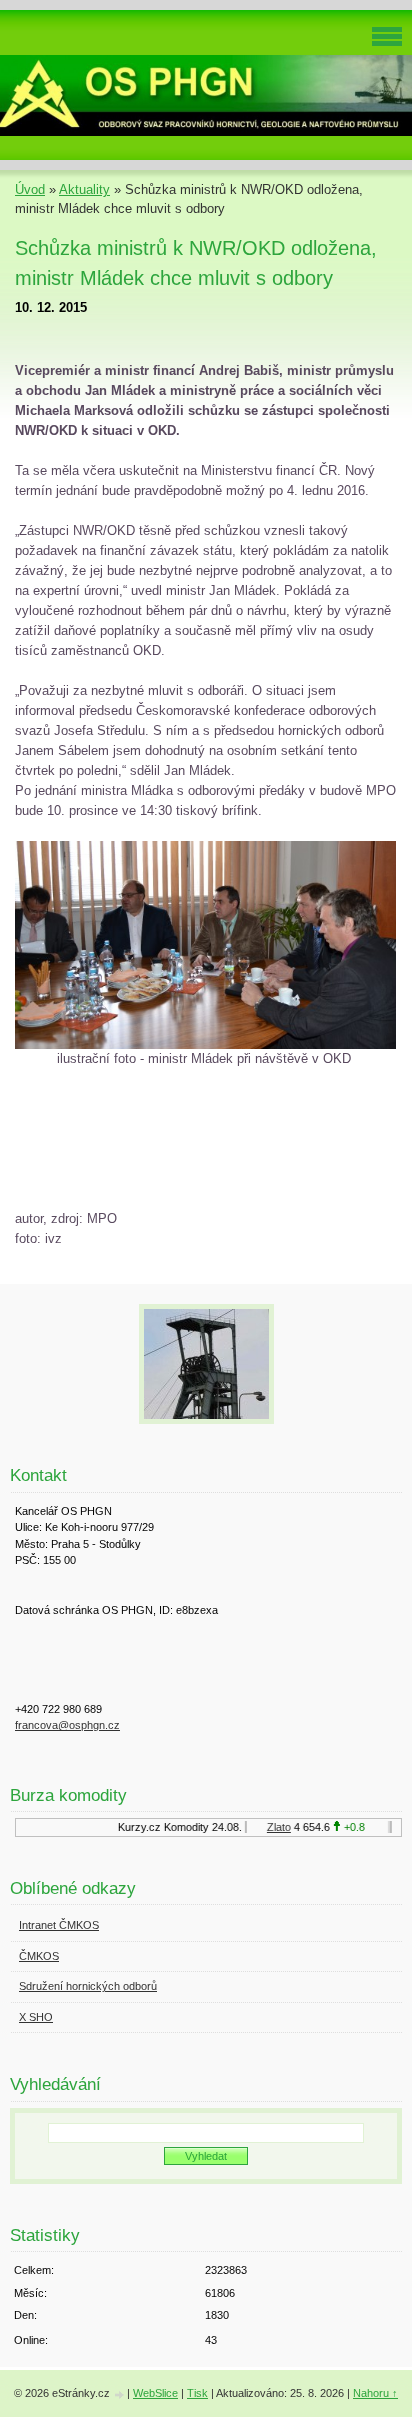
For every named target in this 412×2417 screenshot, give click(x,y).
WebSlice (155, 2393)
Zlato (273, 1827)
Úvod (30, 189)
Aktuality (84, 189)
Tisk (197, 2393)
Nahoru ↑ (375, 2393)
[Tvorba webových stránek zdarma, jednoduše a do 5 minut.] (120, 2394)
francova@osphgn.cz (67, 1725)
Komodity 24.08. (197, 1827)
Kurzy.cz (133, 1827)
